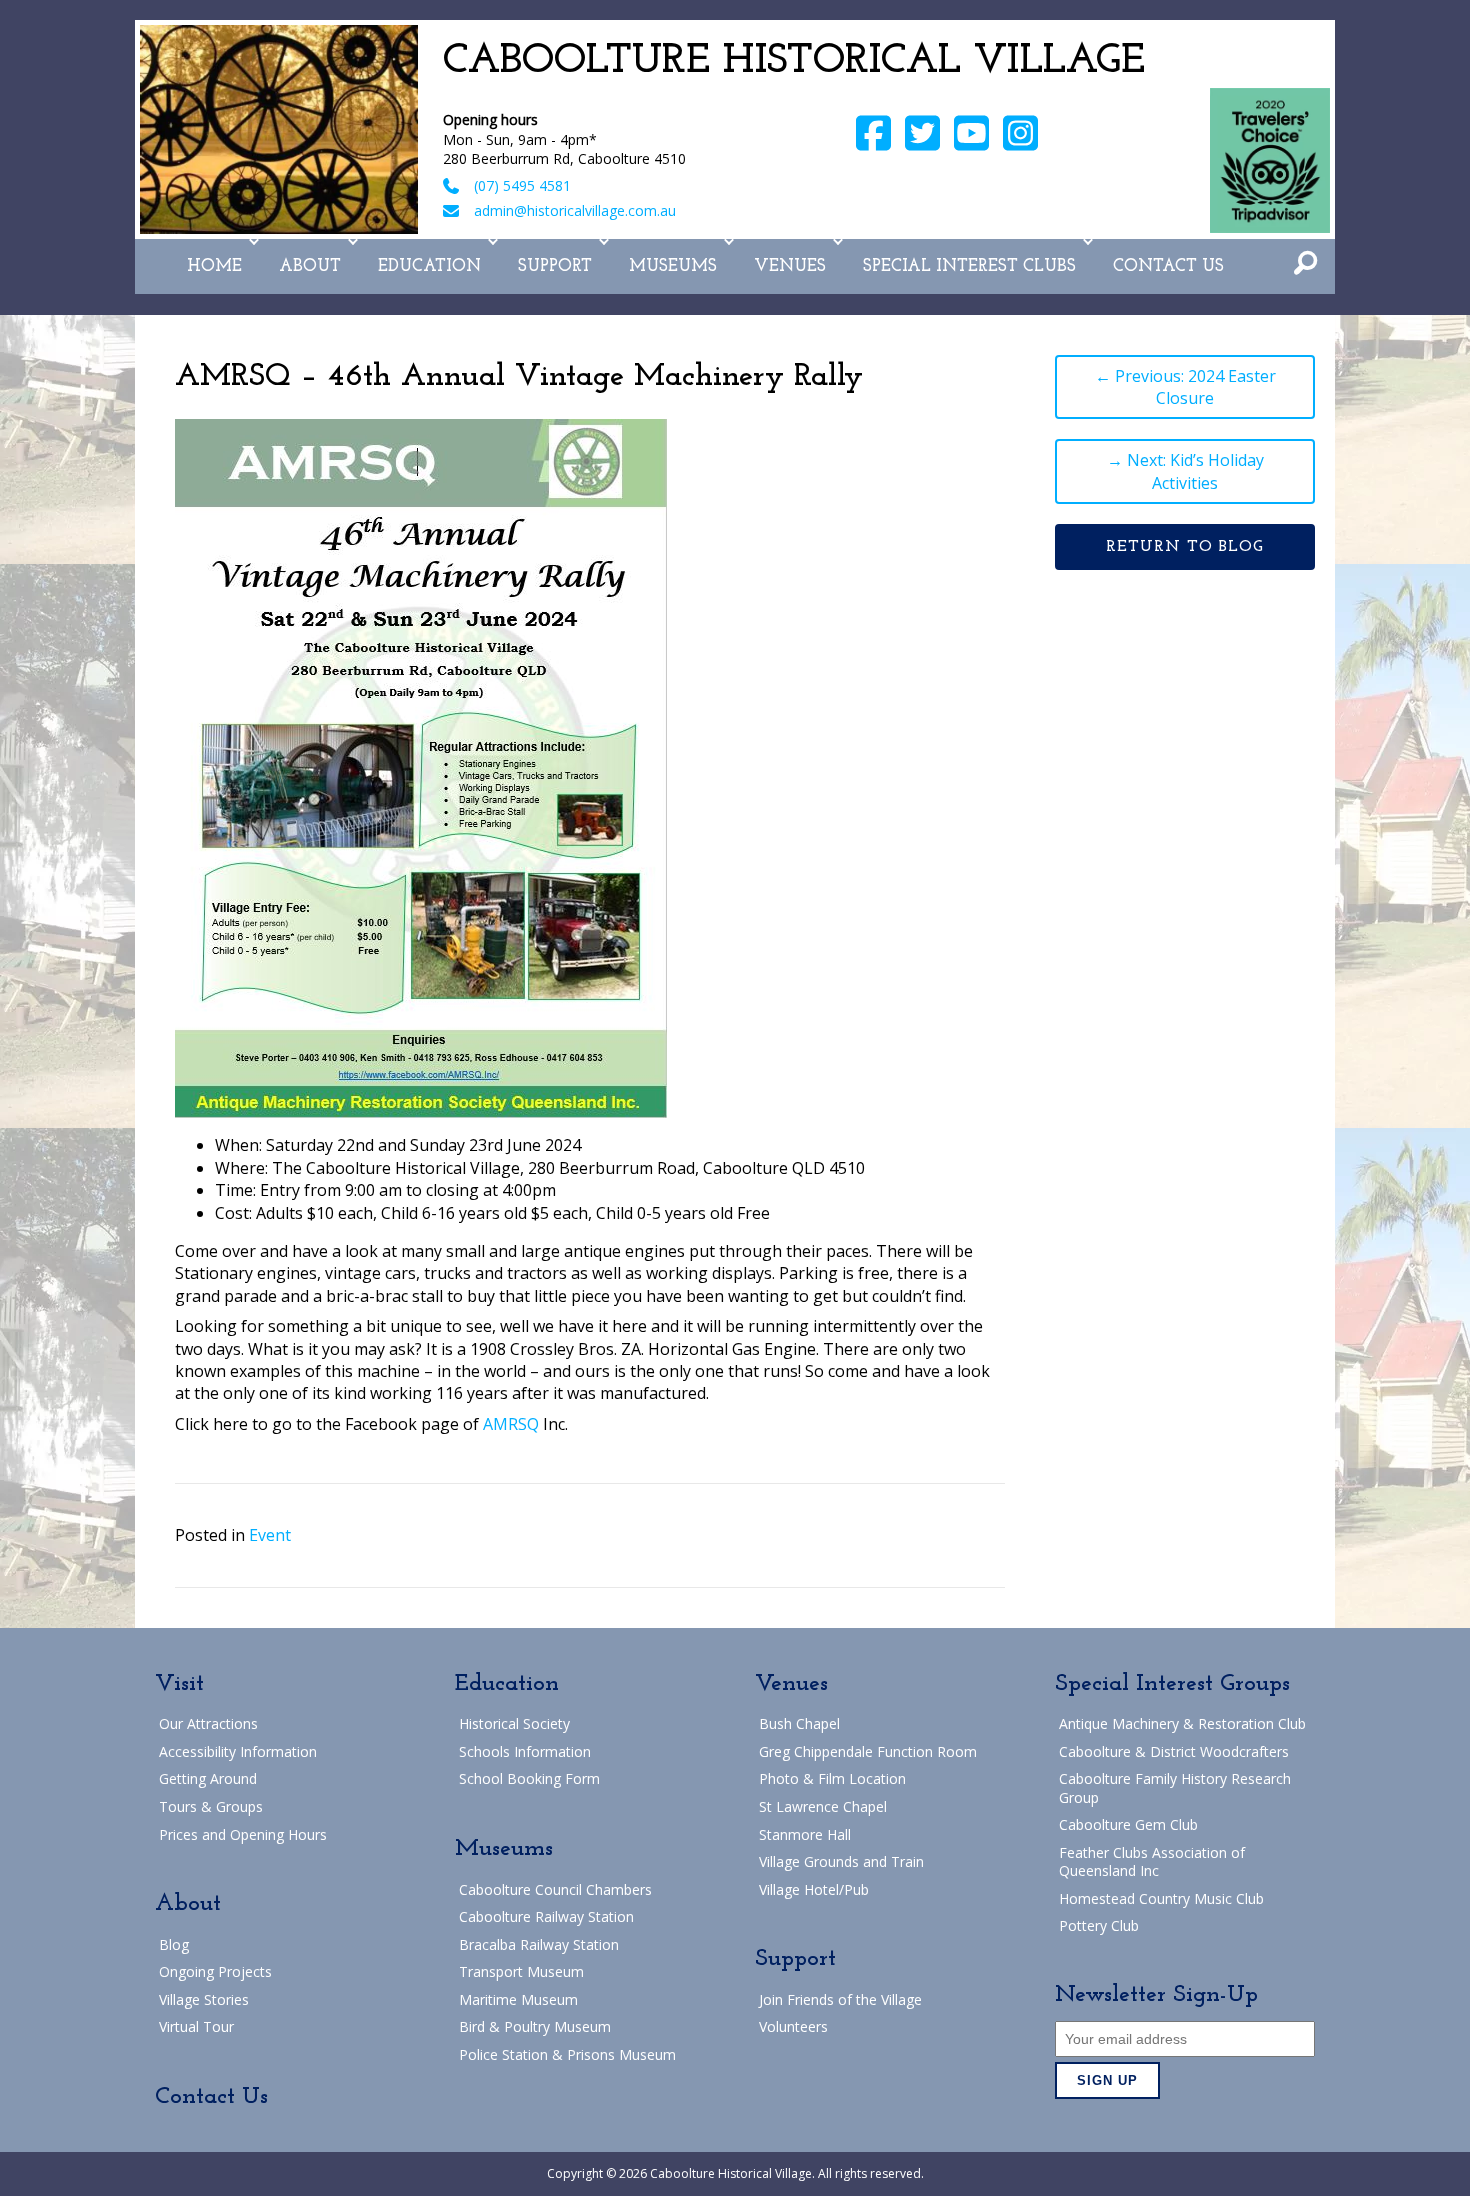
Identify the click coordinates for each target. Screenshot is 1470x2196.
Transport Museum (521, 1971)
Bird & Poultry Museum (535, 2026)
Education (429, 266)
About (310, 266)
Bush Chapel (799, 1723)
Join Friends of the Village (840, 1999)
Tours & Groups (211, 1806)
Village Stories (204, 1999)
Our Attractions (208, 1723)
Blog (174, 1944)
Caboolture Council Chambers (555, 1889)
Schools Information (525, 1751)
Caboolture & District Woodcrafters (1174, 1751)
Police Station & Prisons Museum (567, 2054)
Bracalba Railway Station (539, 1944)
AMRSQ (511, 1424)
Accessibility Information (238, 1751)
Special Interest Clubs (969, 266)
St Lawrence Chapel (823, 1806)
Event (270, 1535)
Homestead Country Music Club (1161, 1898)
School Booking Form (529, 1778)
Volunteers (793, 2026)
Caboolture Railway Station (546, 1916)
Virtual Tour (196, 2026)
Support (555, 266)
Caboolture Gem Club (1128, 1824)
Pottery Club (1099, 1925)
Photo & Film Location (832, 1778)
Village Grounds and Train (841, 1861)
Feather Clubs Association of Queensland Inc (1152, 1861)
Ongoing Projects (215, 1971)
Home (214, 266)
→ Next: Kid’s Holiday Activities (1185, 471)
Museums (673, 266)
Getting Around (208, 1778)
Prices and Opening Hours (243, 1834)
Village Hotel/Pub (814, 1889)
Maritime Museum (518, 1999)
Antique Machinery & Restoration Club (1182, 1723)
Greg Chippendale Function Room (868, 1751)
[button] (254, 242)
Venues (790, 266)
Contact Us (1168, 266)
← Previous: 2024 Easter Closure (1185, 387)
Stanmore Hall (805, 1834)
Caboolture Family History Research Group (1175, 1787)
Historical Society (514, 1723)
